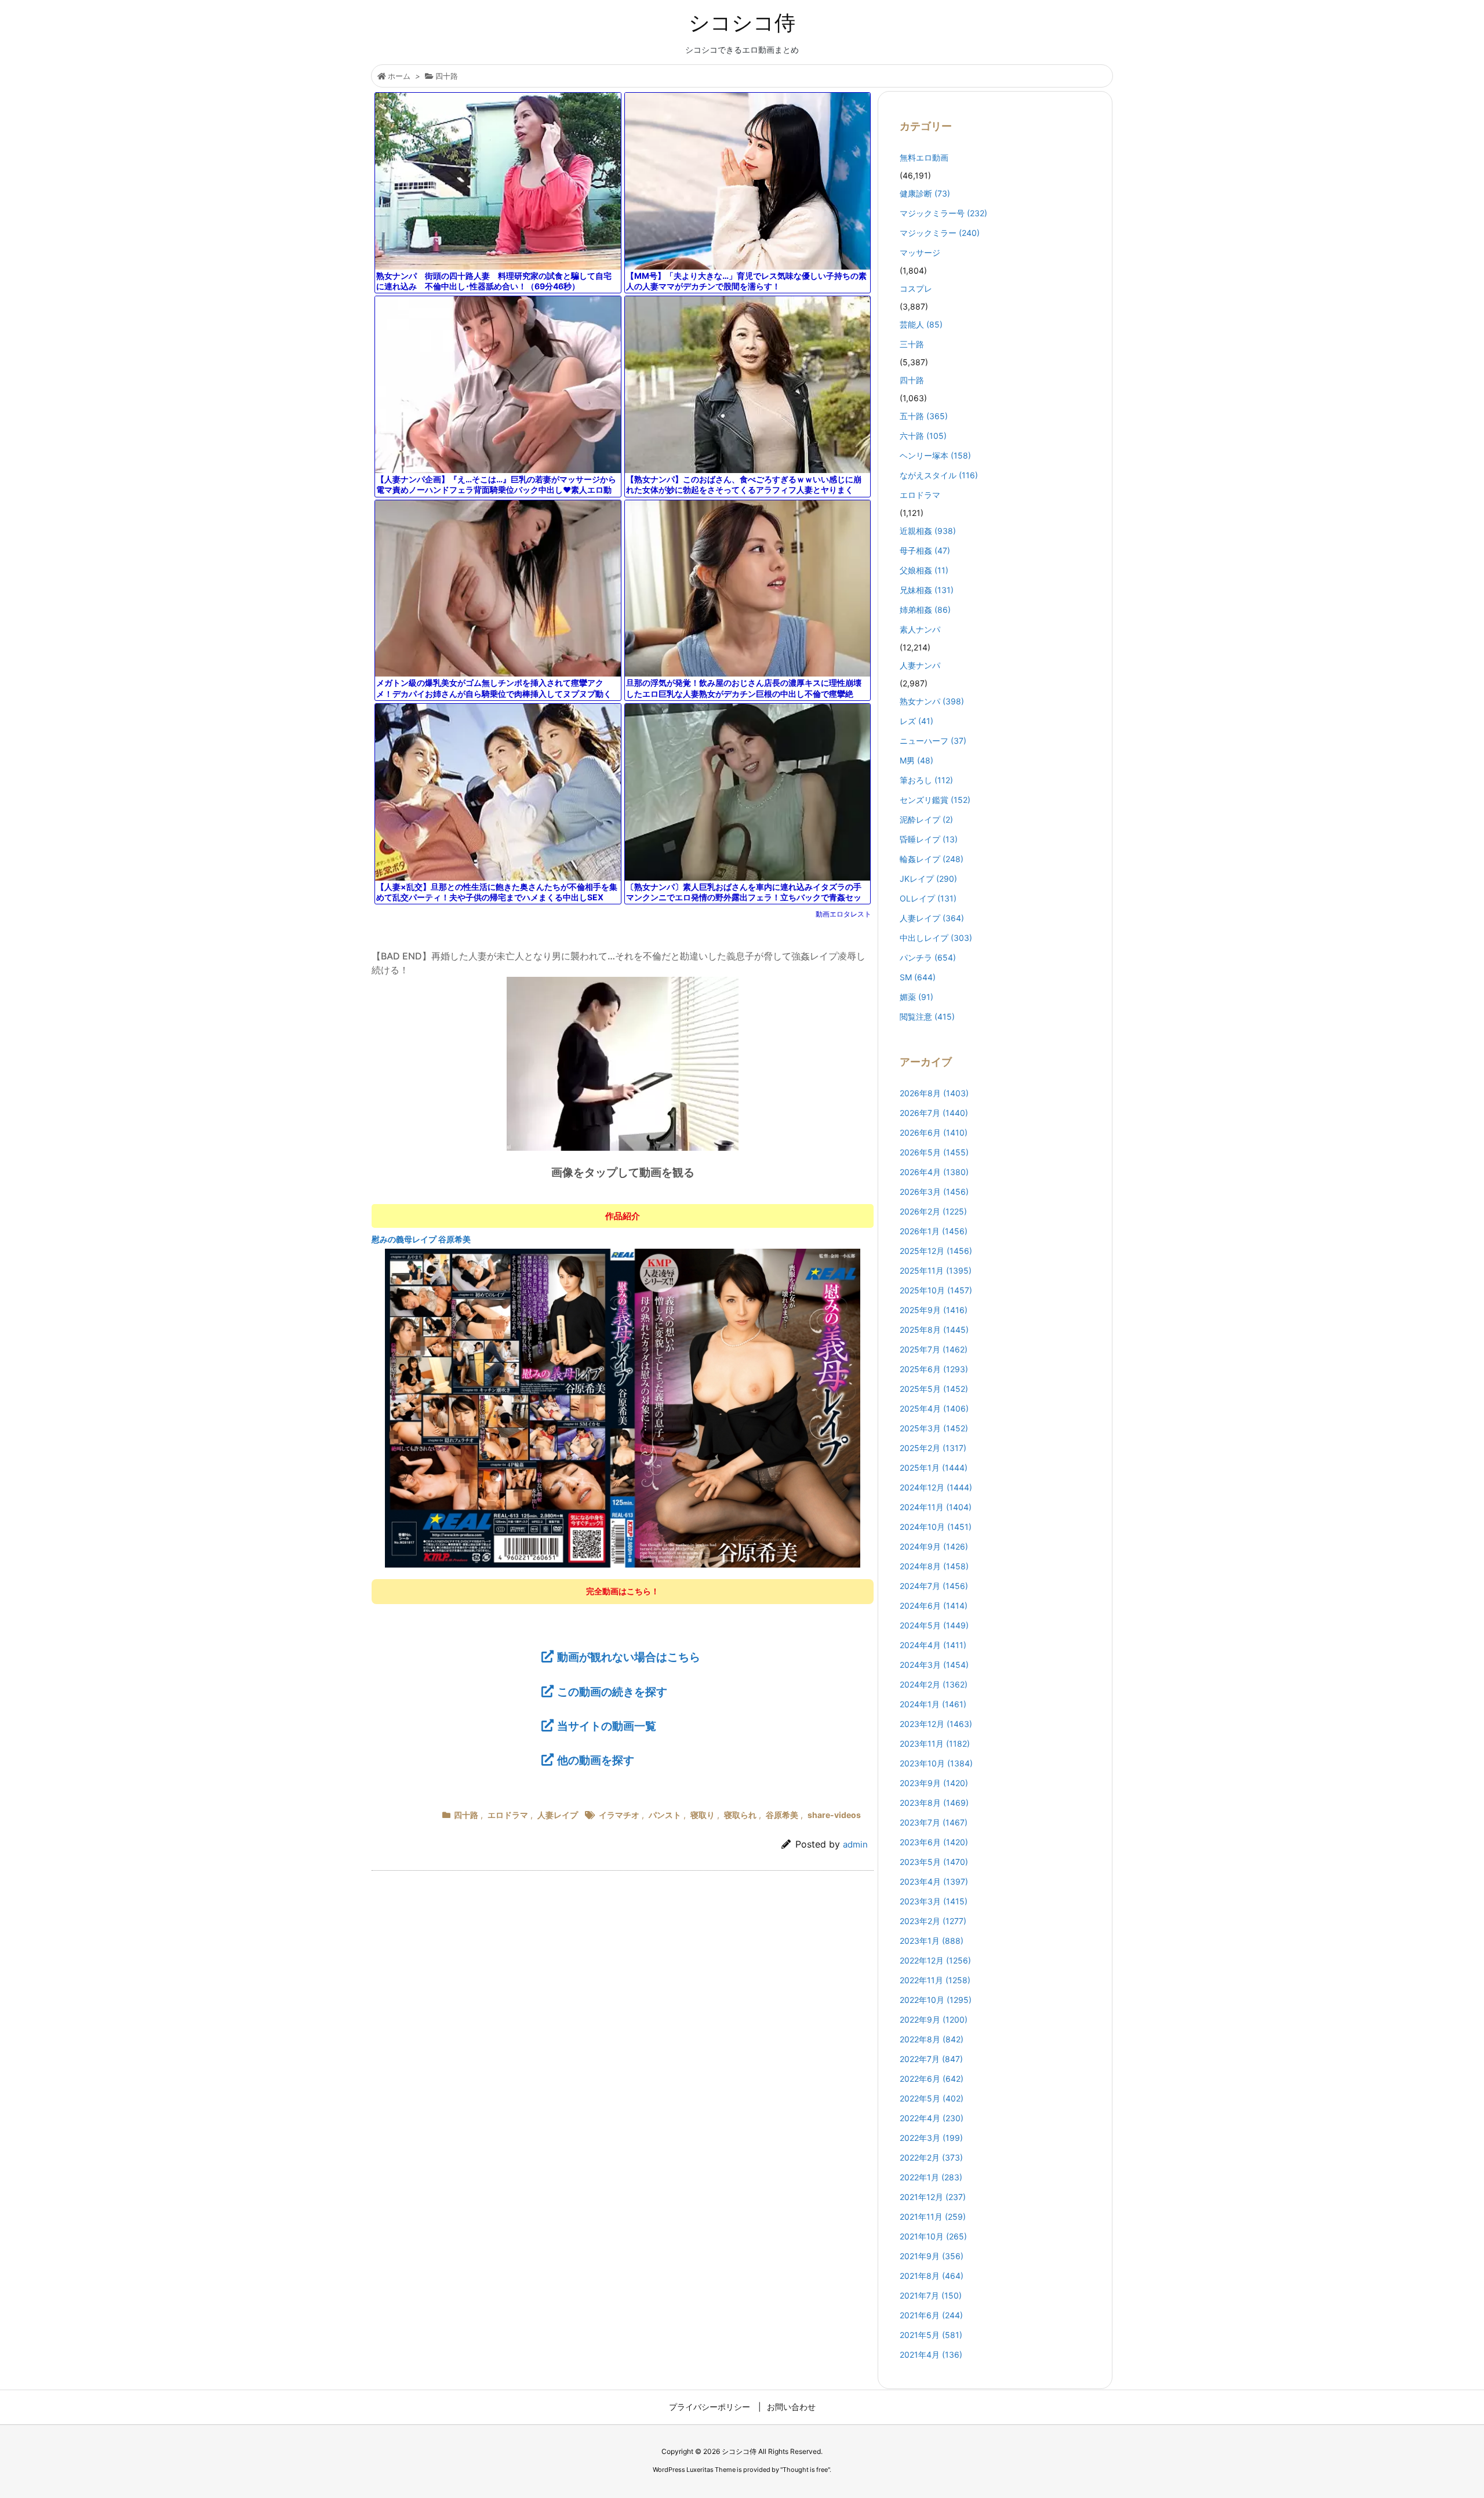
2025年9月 (934, 1310)
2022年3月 (931, 2138)
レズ (916, 721)
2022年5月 (932, 2098)
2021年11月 (933, 2217)
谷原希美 (782, 1815)
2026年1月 (934, 1231)
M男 (916, 760)
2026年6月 (934, 1132)
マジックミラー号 (943, 213)
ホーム (399, 76)
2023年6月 (934, 1842)
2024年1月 (933, 1704)
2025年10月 (936, 1290)
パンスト (665, 1815)
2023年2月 (933, 1921)
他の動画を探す (596, 1760)
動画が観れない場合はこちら (629, 1657)
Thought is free (805, 2470)
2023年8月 (934, 1803)
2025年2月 (933, 1448)
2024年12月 (936, 1487)
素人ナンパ (920, 629)
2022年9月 (934, 2019)
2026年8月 (934, 1093)
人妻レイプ (558, 1815)
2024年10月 (936, 1527)
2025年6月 (934, 1369)
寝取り (703, 1815)
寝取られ (740, 1815)
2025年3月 (934, 1428)
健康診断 (925, 193)
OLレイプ (928, 898)
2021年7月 (931, 2295)
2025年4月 (934, 1408)
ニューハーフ (933, 741)
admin (855, 1844)
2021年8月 (932, 2276)
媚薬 (916, 997)
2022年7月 (931, 2059)
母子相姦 (925, 550)
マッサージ (920, 252)
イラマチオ (619, 1815)
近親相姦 (928, 531)
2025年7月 (934, 1349)
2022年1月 (931, 2177)
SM (918, 977)
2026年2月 (933, 1211)
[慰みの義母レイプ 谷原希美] (622, 1408)
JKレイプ (928, 879)
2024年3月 (934, 1665)
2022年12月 (935, 1960)
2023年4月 (934, 1881)
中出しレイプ (936, 938)
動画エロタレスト (843, 914)
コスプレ (916, 288)
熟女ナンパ (932, 701)
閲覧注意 (927, 1017)
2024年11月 (936, 1507)
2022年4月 (932, 2118)
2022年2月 (931, 2157)
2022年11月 (935, 1980)
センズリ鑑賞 (935, 800)
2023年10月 (936, 1763)
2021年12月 (933, 2197)
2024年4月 (933, 1645)
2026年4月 (934, 1172)
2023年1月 (932, 1941)
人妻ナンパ (920, 665)
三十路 (912, 344)
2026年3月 (934, 1192)
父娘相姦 (924, 570)
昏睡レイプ (929, 839)
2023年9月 (934, 1783)
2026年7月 (934, 1113)
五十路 (924, 416)
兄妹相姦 (927, 590)
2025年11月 (936, 1270)
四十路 (447, 76)
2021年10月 (933, 2236)
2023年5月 (934, 1862)
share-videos (834, 1815)
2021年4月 (931, 2355)
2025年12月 (936, 1251)
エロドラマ (508, 1815)
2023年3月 (934, 1901)
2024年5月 (934, 1625)
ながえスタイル (939, 475)
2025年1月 (934, 1468)
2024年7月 (934, 1586)
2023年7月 (934, 1822)
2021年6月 (931, 2315)
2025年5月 (934, 1389)
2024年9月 (934, 1546)
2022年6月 (932, 2079)
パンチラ (928, 957)
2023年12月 (936, 1724)
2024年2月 (934, 1684)
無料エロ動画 (924, 157)
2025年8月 (934, 1330)
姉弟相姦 (925, 610)
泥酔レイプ (926, 819)
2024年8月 (934, 1566)
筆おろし (926, 780)
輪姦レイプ (932, 859)
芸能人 (921, 324)
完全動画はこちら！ (623, 1591)
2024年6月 (934, 1606)
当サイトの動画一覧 (607, 1726)
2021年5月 (931, 2335)
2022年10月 (936, 2000)
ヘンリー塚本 (935, 455)
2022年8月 (932, 2039)
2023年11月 (935, 1743)
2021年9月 (932, 2256)
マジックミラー (940, 233)
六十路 (923, 436)
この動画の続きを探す (612, 1692)
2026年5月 (934, 1152)
